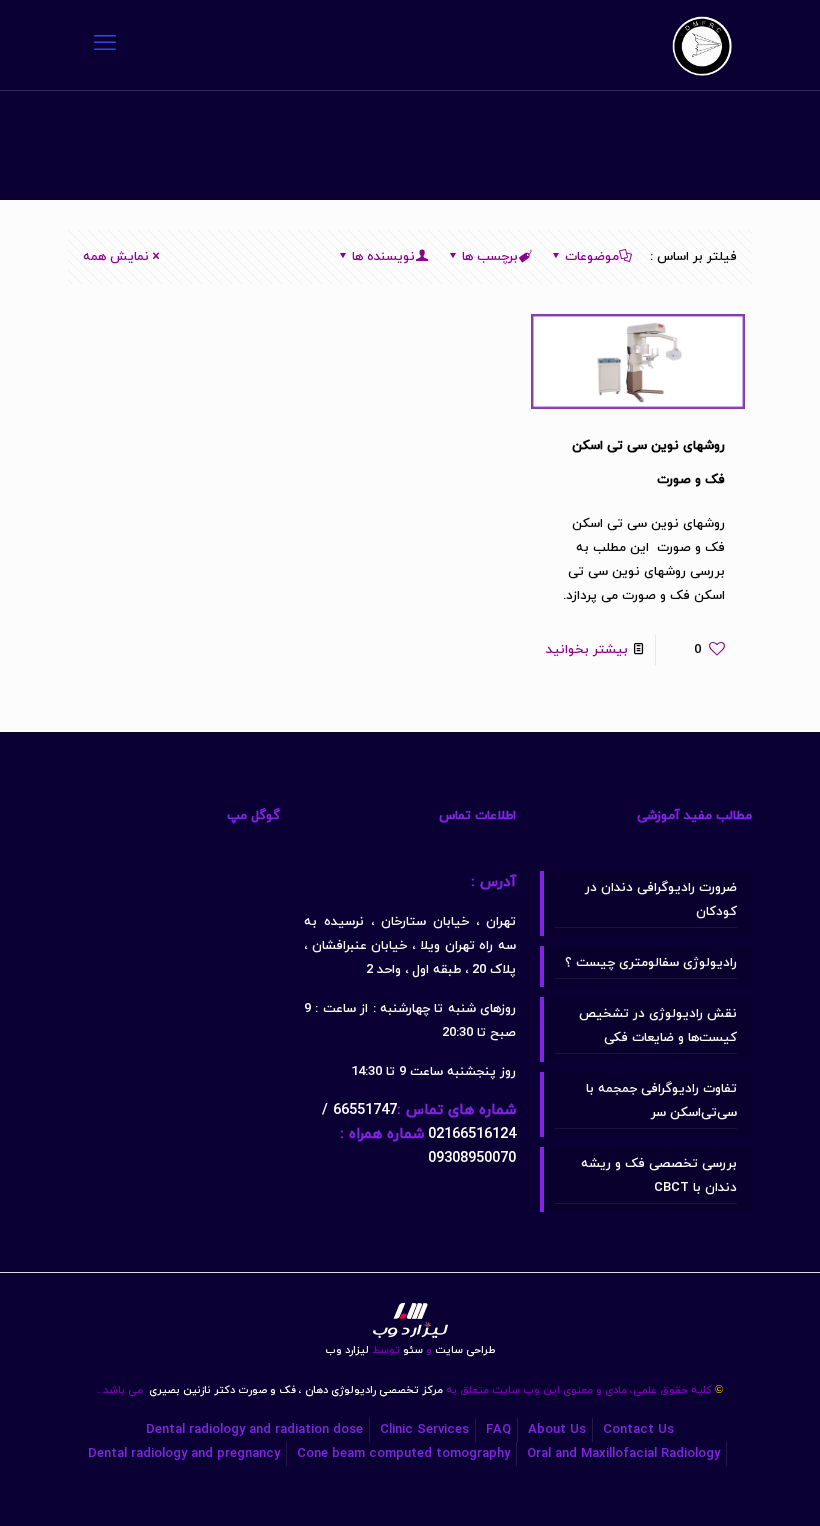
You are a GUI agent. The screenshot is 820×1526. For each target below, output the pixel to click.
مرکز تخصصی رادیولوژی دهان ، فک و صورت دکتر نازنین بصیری (294, 1390)
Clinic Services (424, 1430)
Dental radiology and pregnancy (184, 1454)
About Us (557, 1430)
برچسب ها (490, 257)
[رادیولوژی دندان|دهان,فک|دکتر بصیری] (702, 45)
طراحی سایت (460, 1350)
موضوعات (592, 257)
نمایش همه (116, 257)
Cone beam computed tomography (403, 1454)
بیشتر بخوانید (587, 650)
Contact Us (638, 1430)
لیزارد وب (347, 1350)
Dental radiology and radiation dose (254, 1430)
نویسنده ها (383, 257)
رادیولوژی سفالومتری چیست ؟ (651, 963)
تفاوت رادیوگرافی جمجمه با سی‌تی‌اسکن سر (661, 1101)
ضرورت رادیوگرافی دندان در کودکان (661, 900)
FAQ (498, 1430)
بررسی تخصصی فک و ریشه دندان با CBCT (659, 1176)
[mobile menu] (105, 45)
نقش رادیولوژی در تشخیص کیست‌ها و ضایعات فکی (658, 1026)
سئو (413, 1350)
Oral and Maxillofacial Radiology (623, 1454)
